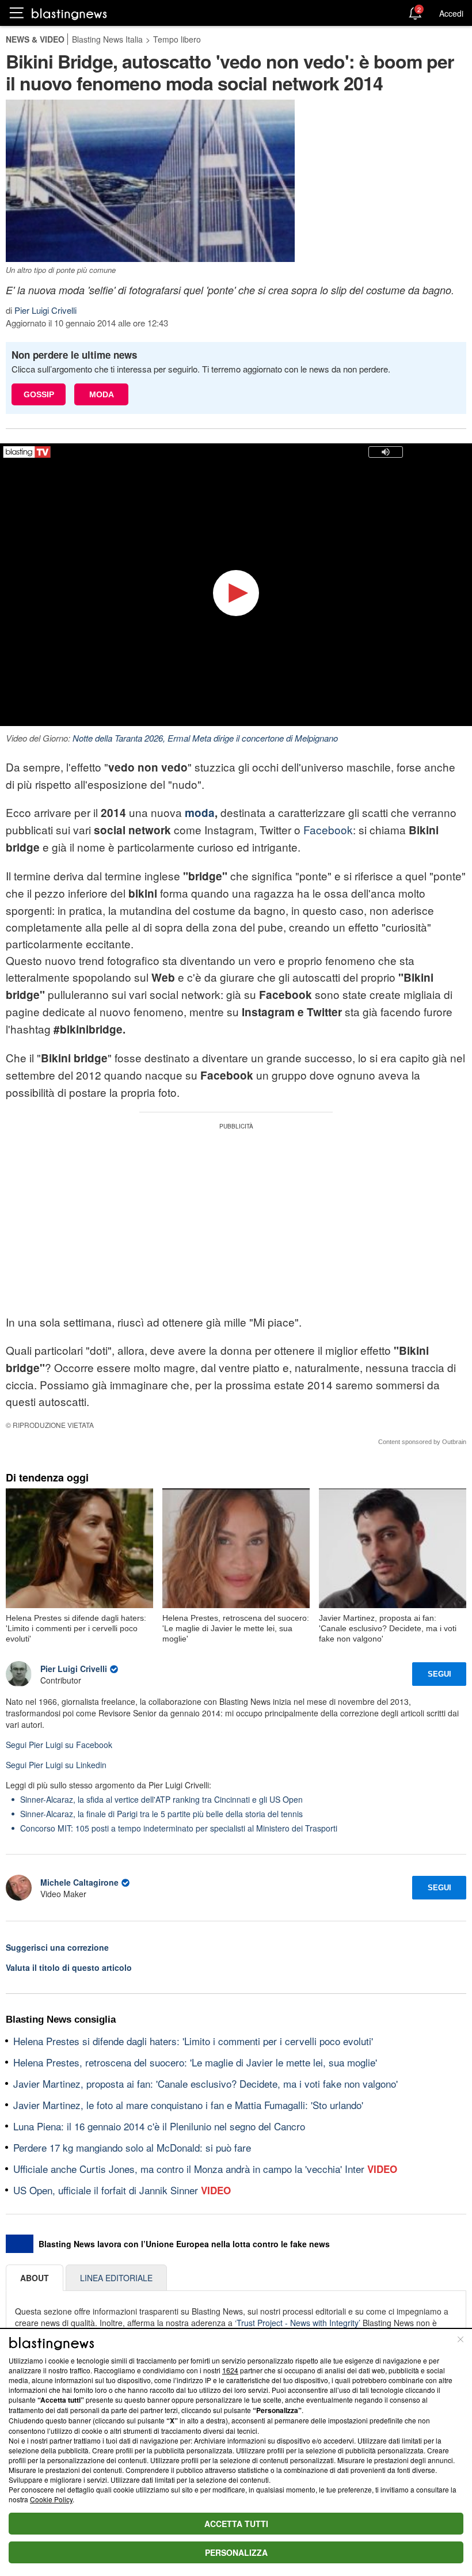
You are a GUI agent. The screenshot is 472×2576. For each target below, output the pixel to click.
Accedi (451, 13)
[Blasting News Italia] (69, 14)
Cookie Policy (51, 2499)
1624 (230, 2370)
